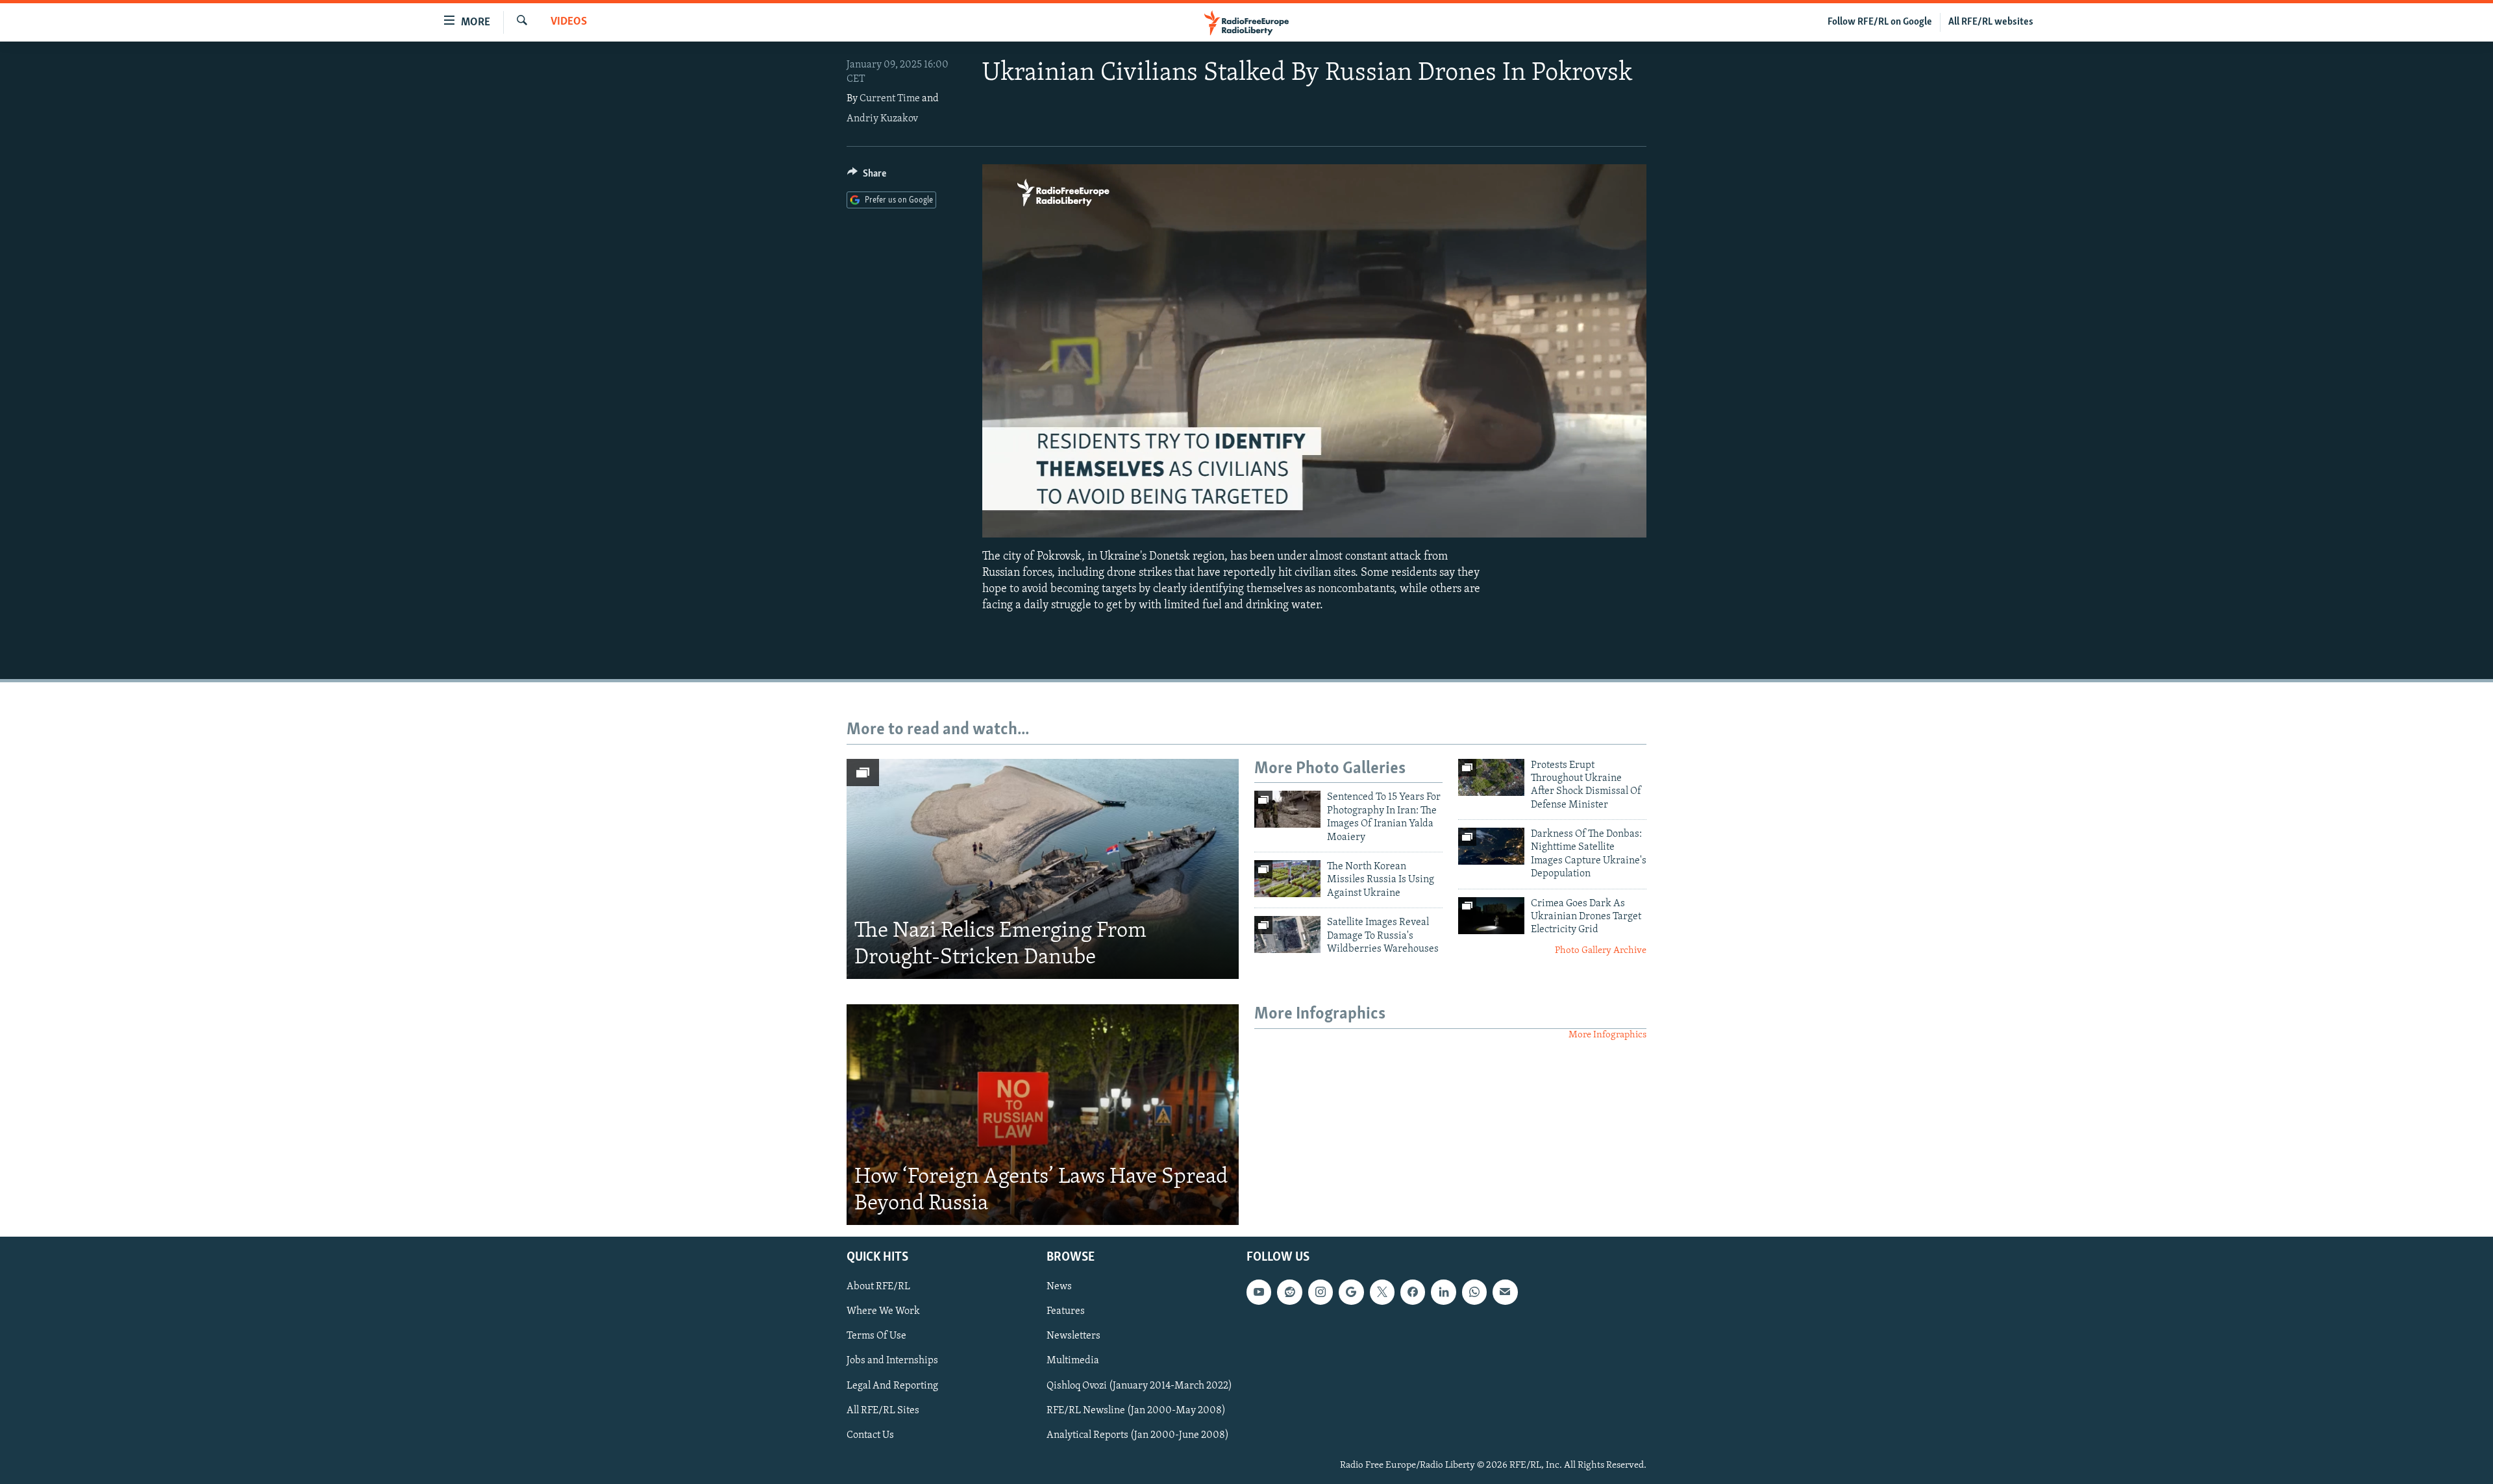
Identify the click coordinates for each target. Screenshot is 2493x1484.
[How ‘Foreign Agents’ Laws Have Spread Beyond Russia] (1043, 1115)
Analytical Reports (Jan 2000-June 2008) (1138, 1435)
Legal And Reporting (892, 1386)
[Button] (867, 177)
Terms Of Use (876, 1336)
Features (1066, 1311)
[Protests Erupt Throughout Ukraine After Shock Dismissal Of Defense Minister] (1491, 777)
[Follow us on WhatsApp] (1474, 1292)
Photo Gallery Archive (1601, 951)
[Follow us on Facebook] (1413, 1292)
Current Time (890, 99)
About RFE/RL (878, 1287)
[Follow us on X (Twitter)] (1382, 1292)
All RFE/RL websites (1991, 22)
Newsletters (1073, 1336)
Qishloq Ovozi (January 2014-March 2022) (1139, 1386)
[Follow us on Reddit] (1289, 1292)
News (1059, 1287)
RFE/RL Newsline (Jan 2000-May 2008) (1136, 1411)
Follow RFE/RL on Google (1880, 22)
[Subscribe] (1505, 1292)
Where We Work (883, 1311)
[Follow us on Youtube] (1259, 1292)
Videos (569, 22)
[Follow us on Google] (1351, 1292)
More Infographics (1607, 1035)
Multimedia (1073, 1361)
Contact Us (870, 1435)
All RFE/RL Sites (883, 1411)
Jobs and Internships (892, 1361)
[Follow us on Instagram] (1321, 1292)
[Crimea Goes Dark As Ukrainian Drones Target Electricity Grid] (1491, 916)
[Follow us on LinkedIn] (1443, 1292)
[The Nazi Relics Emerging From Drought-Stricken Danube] (1043, 869)
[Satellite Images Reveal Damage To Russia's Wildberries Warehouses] (1287, 934)
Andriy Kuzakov (882, 119)
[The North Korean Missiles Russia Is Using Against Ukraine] (1287, 879)
